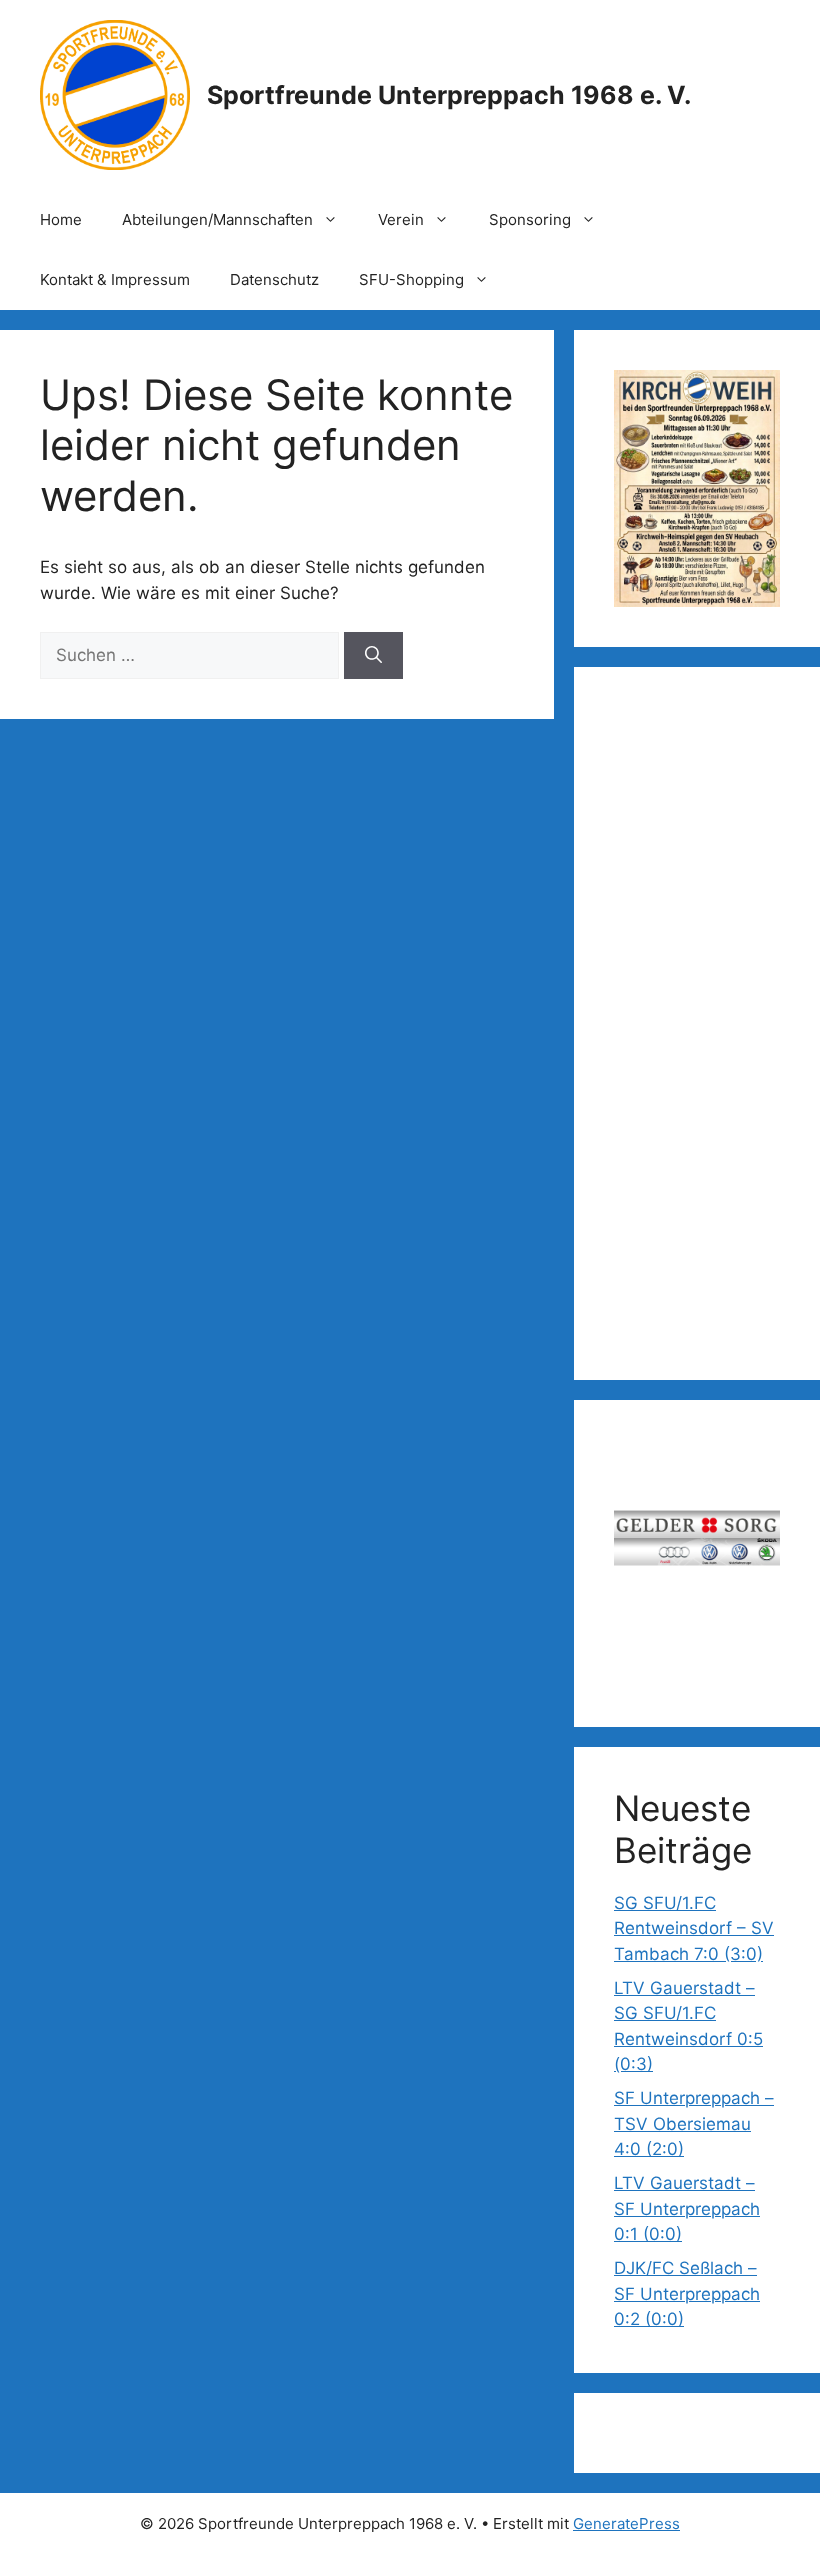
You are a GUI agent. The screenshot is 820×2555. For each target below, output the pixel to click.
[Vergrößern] (754, 396)
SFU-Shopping (411, 279)
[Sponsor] (697, 1543)
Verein (401, 219)
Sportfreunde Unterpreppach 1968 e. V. (449, 95)
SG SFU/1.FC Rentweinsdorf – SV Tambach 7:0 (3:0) (694, 1928)
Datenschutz (274, 279)
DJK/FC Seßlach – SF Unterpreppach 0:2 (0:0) (687, 2293)
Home (61, 219)
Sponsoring (530, 219)
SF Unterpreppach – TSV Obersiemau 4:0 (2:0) (694, 2123)
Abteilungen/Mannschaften (217, 219)
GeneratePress (626, 2523)
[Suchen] (373, 656)
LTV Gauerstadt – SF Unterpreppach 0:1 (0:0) (687, 2208)
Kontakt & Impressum (115, 279)
